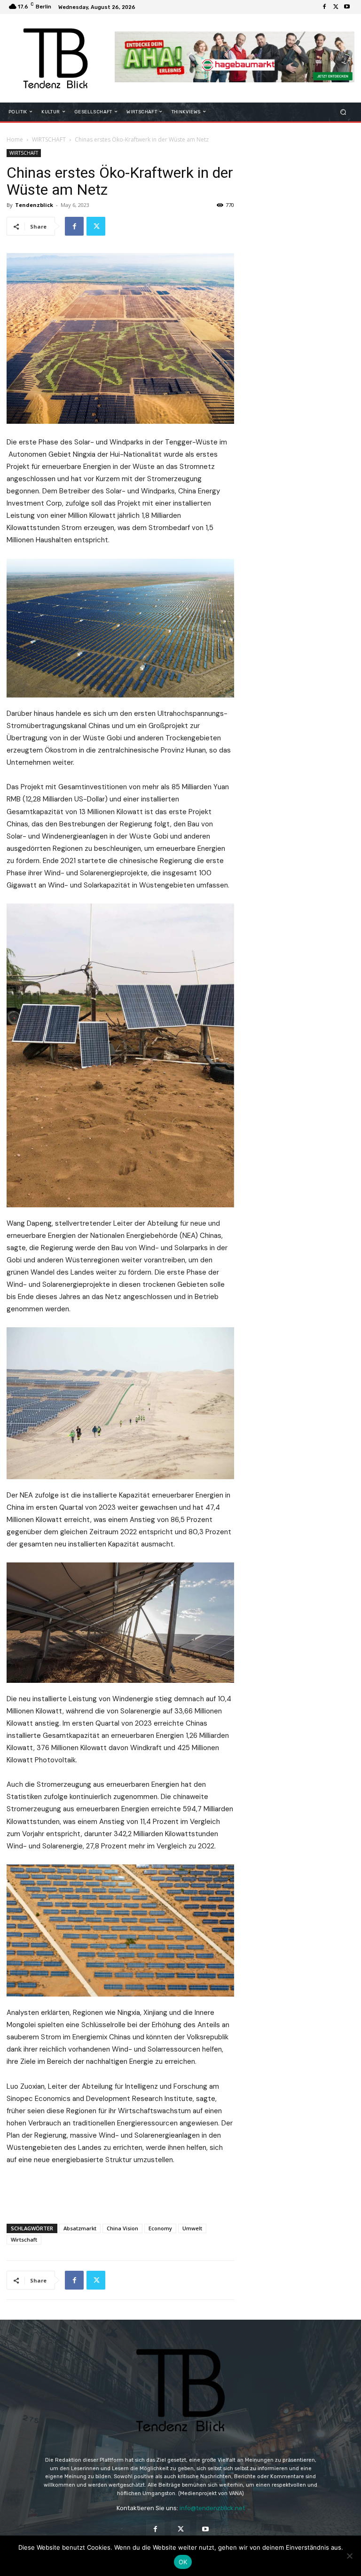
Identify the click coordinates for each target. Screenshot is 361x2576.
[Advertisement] (120, 2192)
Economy (160, 2228)
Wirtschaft (24, 2239)
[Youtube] (347, 7)
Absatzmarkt (80, 2228)
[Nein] (349, 2556)
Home (15, 139)
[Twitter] (336, 7)
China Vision (122, 2228)
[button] (343, 112)
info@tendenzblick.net (212, 2508)
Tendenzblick (34, 205)
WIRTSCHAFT (49, 139)
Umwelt (192, 2228)
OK (183, 2562)
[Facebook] (324, 7)
